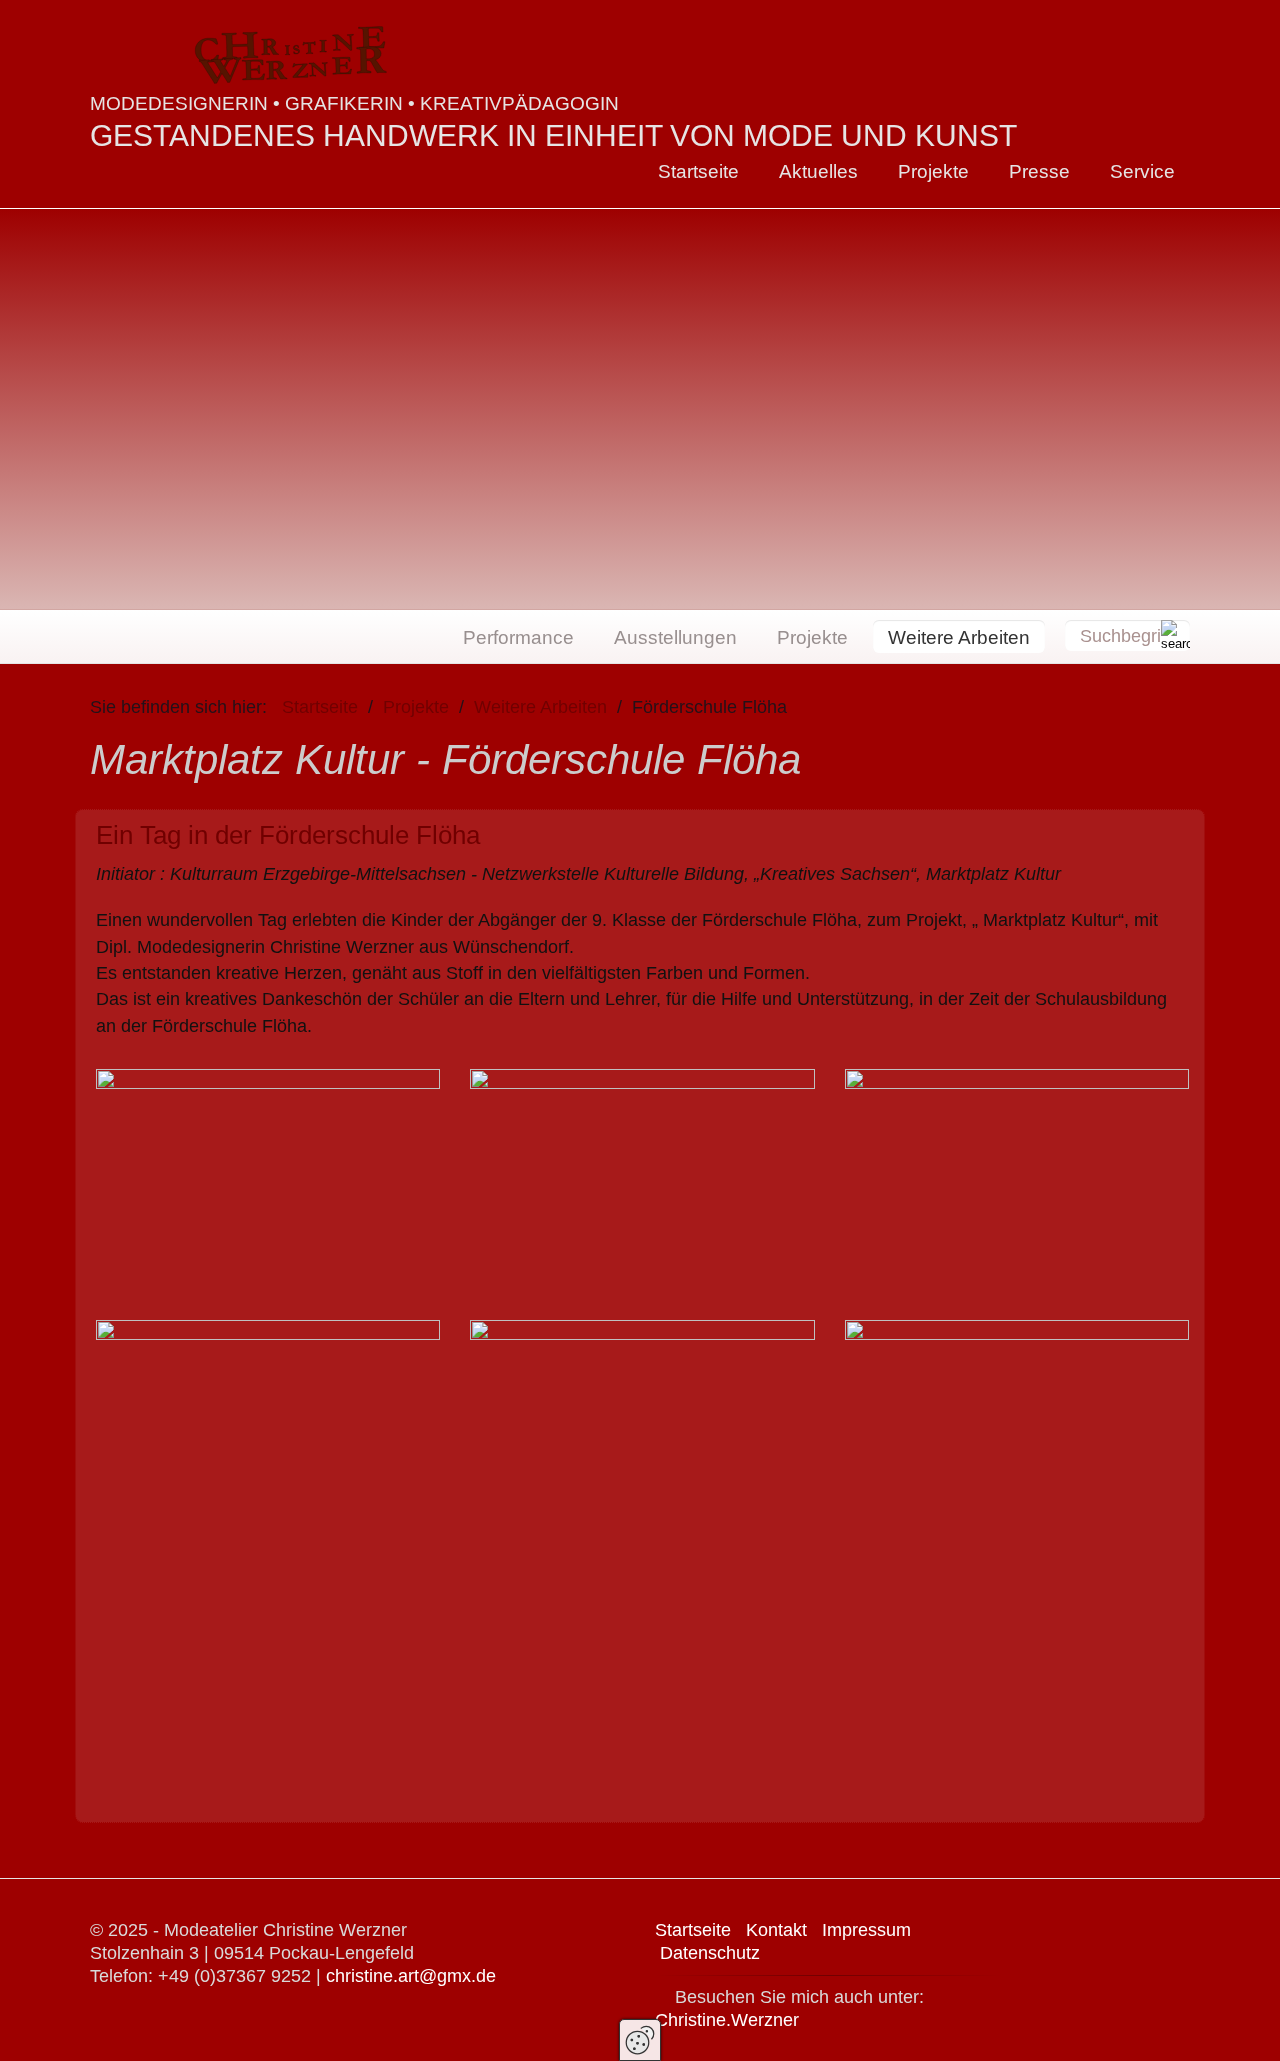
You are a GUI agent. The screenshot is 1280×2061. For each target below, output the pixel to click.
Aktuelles (818, 171)
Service (1142, 171)
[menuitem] (698, 171)
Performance (518, 637)
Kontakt (776, 1930)
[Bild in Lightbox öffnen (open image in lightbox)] (268, 1189)
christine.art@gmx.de (411, 1976)
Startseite (698, 171)
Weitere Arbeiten (959, 637)
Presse (1039, 171)
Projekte (933, 171)
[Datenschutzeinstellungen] (640, 2040)
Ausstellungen (675, 637)
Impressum (866, 1930)
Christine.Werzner (727, 2020)
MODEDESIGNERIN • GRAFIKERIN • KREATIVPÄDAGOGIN (354, 103)
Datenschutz (710, 1953)
